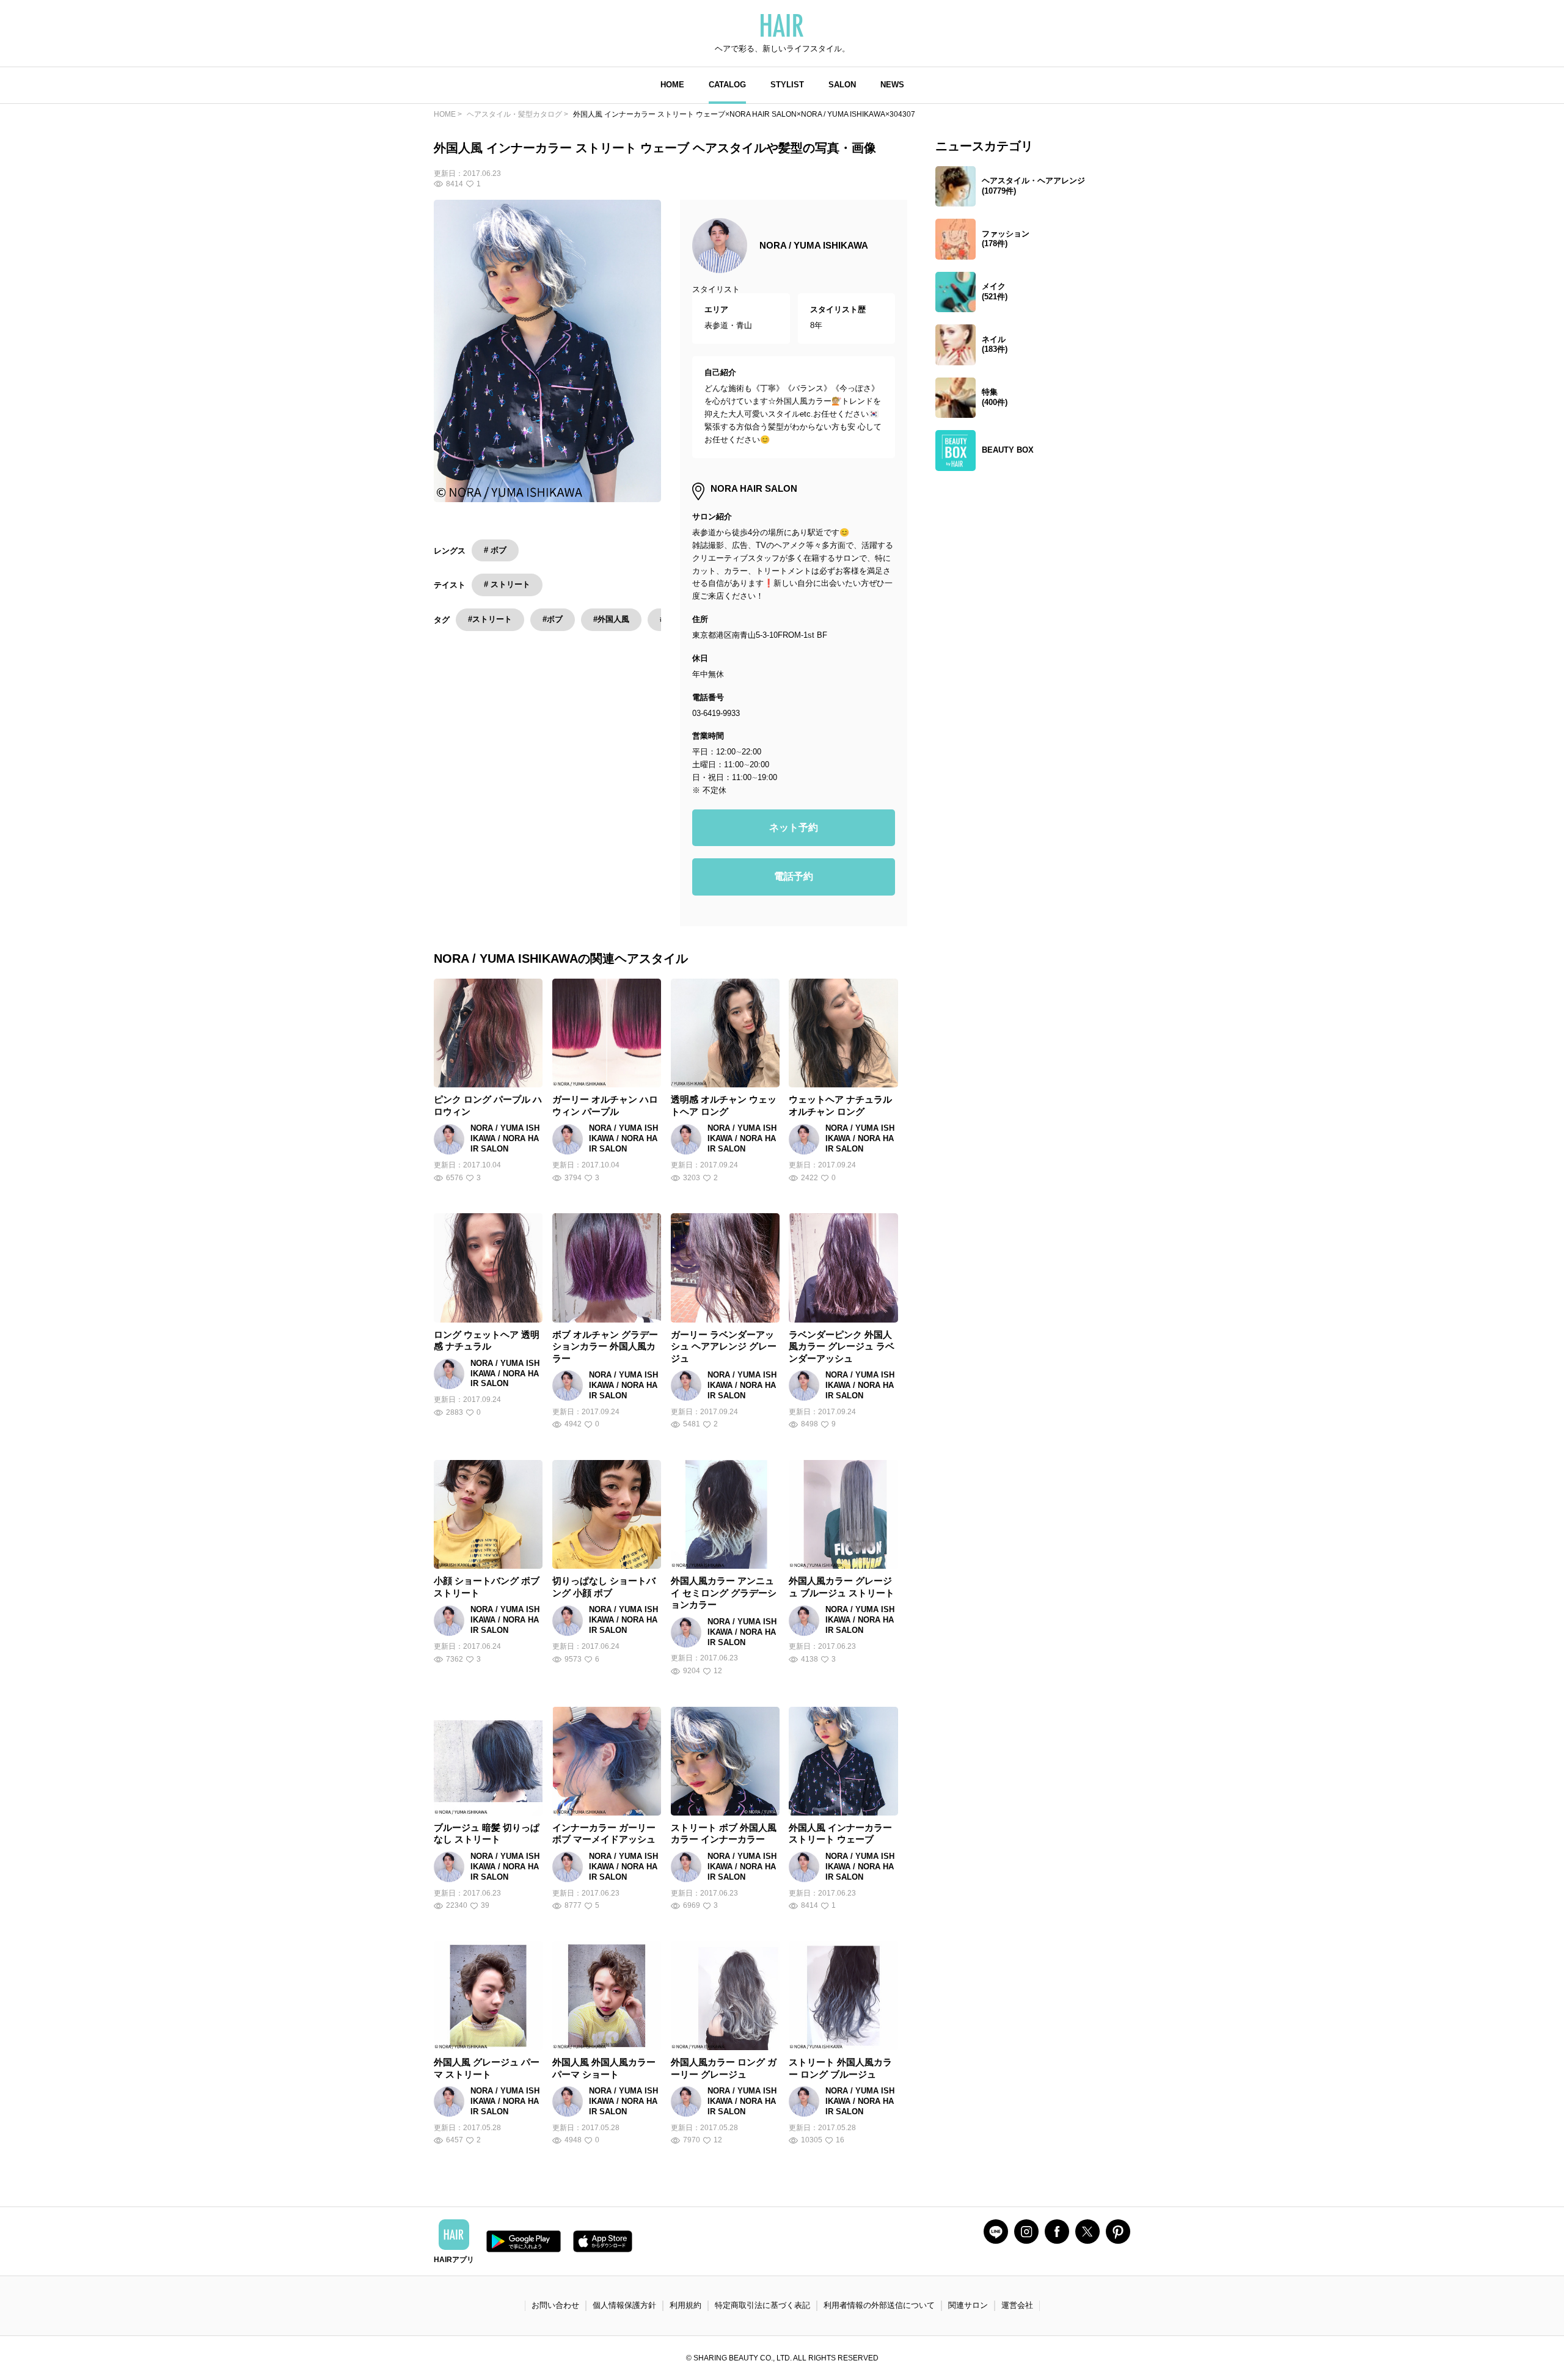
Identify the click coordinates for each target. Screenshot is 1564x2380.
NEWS (892, 85)
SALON (842, 85)
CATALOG (727, 85)
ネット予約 (794, 827)
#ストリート (490, 619)
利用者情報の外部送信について (879, 2305)
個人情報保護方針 (624, 2305)
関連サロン (968, 2305)
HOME (672, 85)
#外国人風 (611, 619)
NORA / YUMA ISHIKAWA (814, 245)
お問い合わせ (555, 2305)
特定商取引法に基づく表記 (762, 2305)
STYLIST (787, 85)
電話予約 (794, 876)
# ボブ (495, 550)
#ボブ (553, 619)
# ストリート (507, 584)
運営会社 (1017, 2305)
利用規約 (685, 2305)
